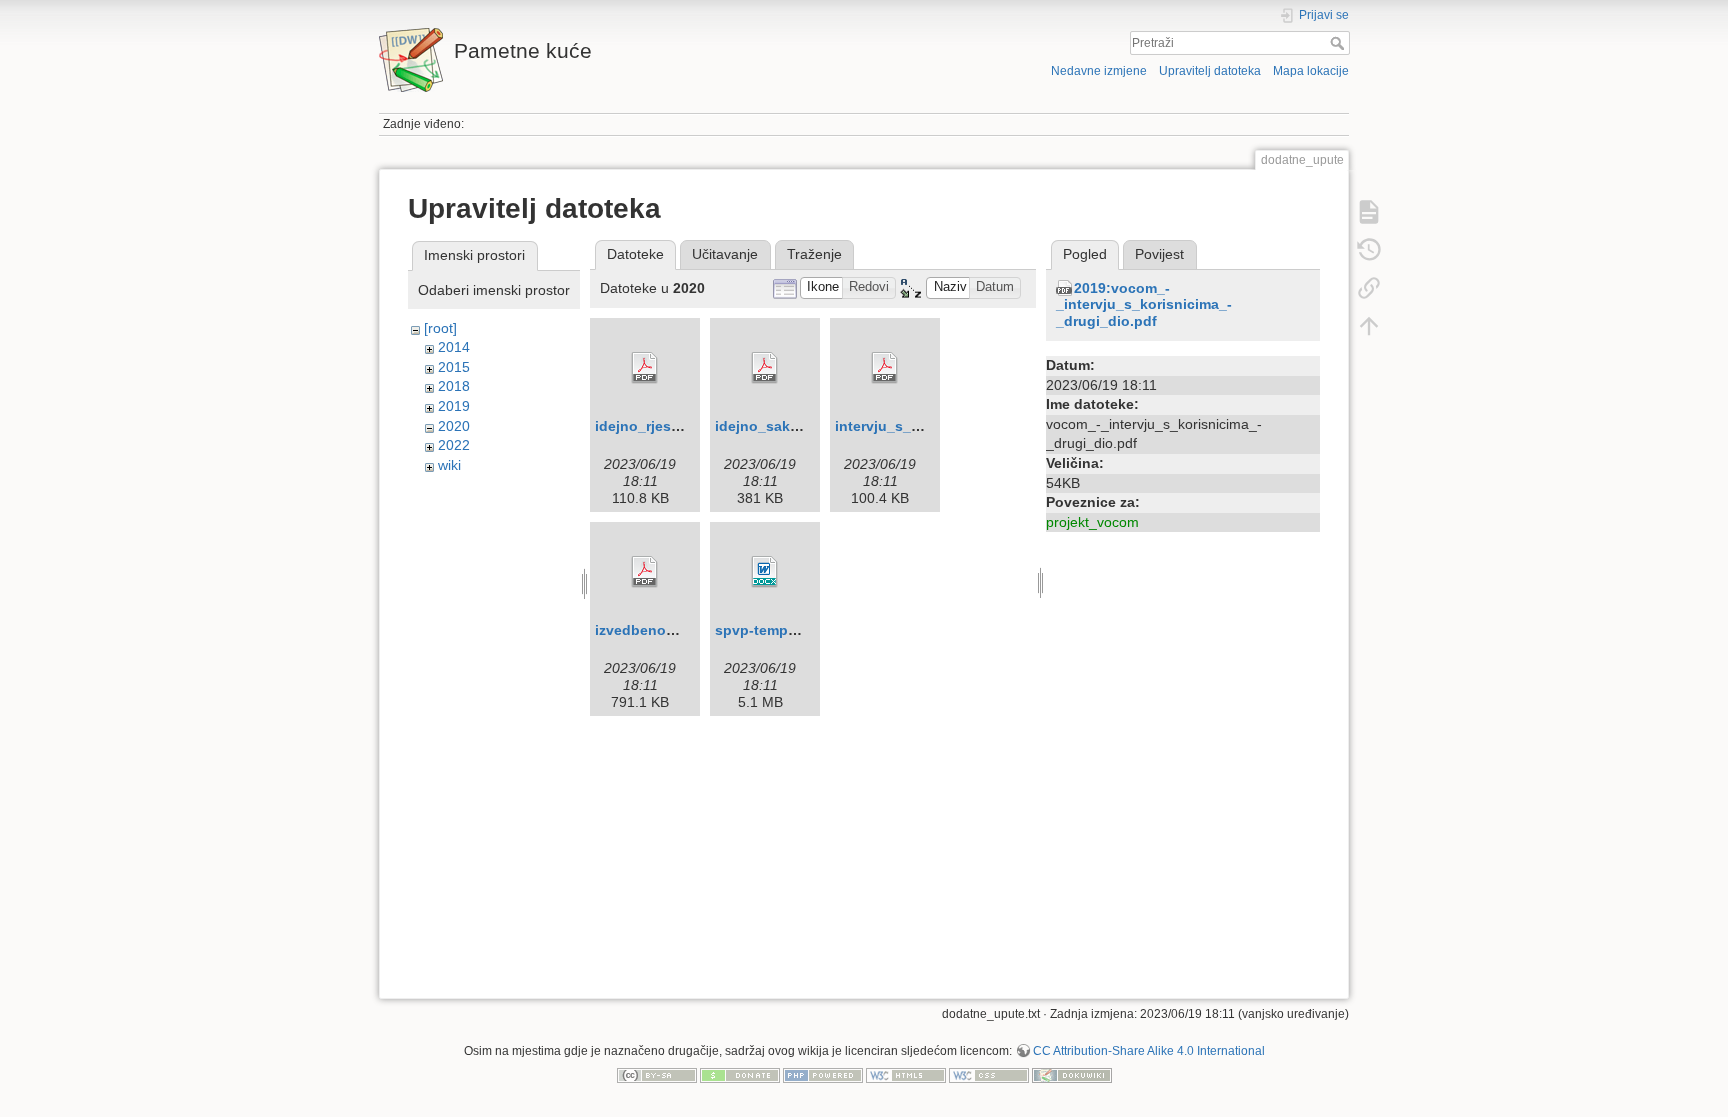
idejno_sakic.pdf (772, 426)
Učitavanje (725, 254)
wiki (449, 465)
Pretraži (1339, 43)
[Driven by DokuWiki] (1072, 1074)
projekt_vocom (1092, 522)
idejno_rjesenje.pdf (661, 426)
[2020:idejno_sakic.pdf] (765, 368)
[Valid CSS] (989, 1074)
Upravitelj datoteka (1210, 71)
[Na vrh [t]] (1369, 326)
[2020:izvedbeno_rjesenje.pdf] (645, 572)
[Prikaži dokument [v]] (1369, 212)
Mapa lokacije (1311, 71)
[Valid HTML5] (906, 1074)
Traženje (814, 254)
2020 (454, 426)
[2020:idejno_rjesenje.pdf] (645, 368)
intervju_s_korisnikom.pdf (924, 426)
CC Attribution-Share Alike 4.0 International (1149, 1051)
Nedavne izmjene (1099, 71)
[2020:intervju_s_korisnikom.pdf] (885, 368)
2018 (454, 386)
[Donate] (740, 1074)
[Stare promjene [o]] (1369, 250)
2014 (454, 347)
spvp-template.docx (783, 630)
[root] (440, 328)
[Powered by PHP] (823, 1074)
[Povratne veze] (1369, 288)
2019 (454, 406)
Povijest (1159, 254)
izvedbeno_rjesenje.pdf (675, 630)
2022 (454, 445)
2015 (454, 367)
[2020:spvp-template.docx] (765, 572)
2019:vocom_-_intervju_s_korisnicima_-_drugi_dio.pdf (1144, 305)
